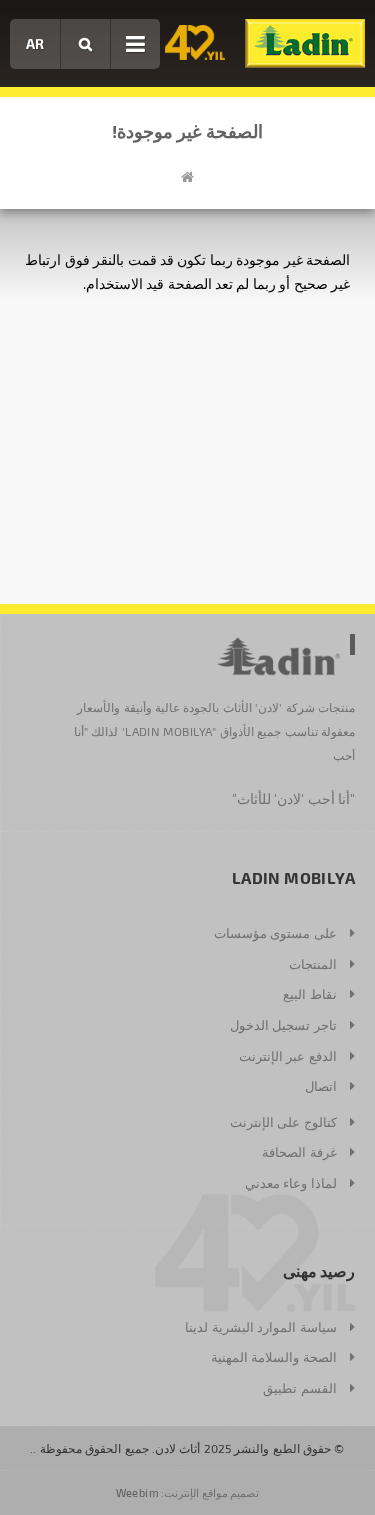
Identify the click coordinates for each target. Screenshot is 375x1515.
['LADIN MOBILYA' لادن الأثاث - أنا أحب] (305, 43)
